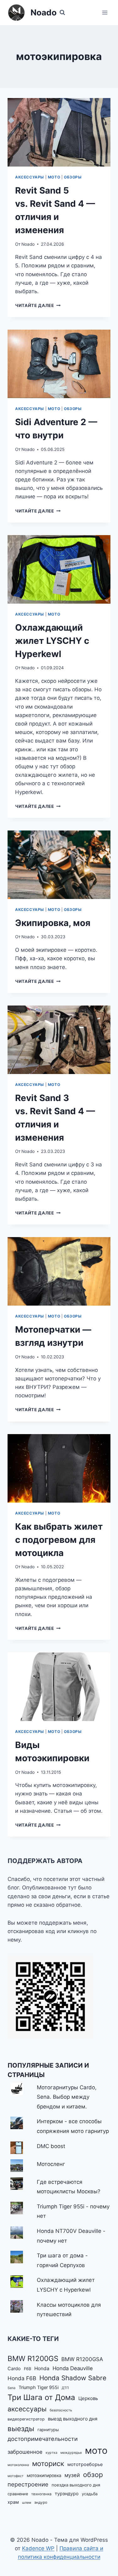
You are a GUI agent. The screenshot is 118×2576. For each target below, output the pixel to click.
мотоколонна (18, 2465)
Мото (54, 177)
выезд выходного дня (73, 2419)
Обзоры (73, 177)
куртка (51, 2453)
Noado (28, 244)
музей (72, 2475)
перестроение (28, 2484)
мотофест (16, 2476)
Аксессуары (30, 177)
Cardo (14, 2369)
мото (96, 2450)
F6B (28, 2369)
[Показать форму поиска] (62, 13)
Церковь (88, 2398)
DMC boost (51, 2146)
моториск (48, 2464)
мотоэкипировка (44, 2475)
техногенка (41, 2494)
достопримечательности (43, 2439)
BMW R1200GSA (82, 2359)
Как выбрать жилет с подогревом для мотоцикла (59, 1540)
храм (13, 2502)
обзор (93, 2475)
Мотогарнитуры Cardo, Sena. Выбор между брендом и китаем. (67, 2097)
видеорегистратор (26, 2419)
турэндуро (67, 2494)
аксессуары (27, 2409)
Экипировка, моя (53, 923)
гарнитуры (48, 2430)
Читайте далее (38, 305)
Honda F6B (22, 2378)
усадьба (90, 2494)
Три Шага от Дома (41, 2397)
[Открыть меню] (105, 12)
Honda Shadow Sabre (73, 2378)
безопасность (61, 2410)
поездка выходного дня (76, 2485)
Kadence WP (38, 2548)
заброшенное (25, 2452)
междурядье (71, 2453)
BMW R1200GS (33, 2358)
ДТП (65, 2388)
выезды (21, 2428)
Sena (11, 2388)
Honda (42, 2368)
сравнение (18, 2494)
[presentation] (59, 132)
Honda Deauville (73, 2368)
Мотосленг (51, 2164)
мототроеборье (85, 2464)
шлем (27, 2503)
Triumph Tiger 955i (39, 2387)
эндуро (41, 2502)
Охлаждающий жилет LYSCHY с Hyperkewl (52, 641)
